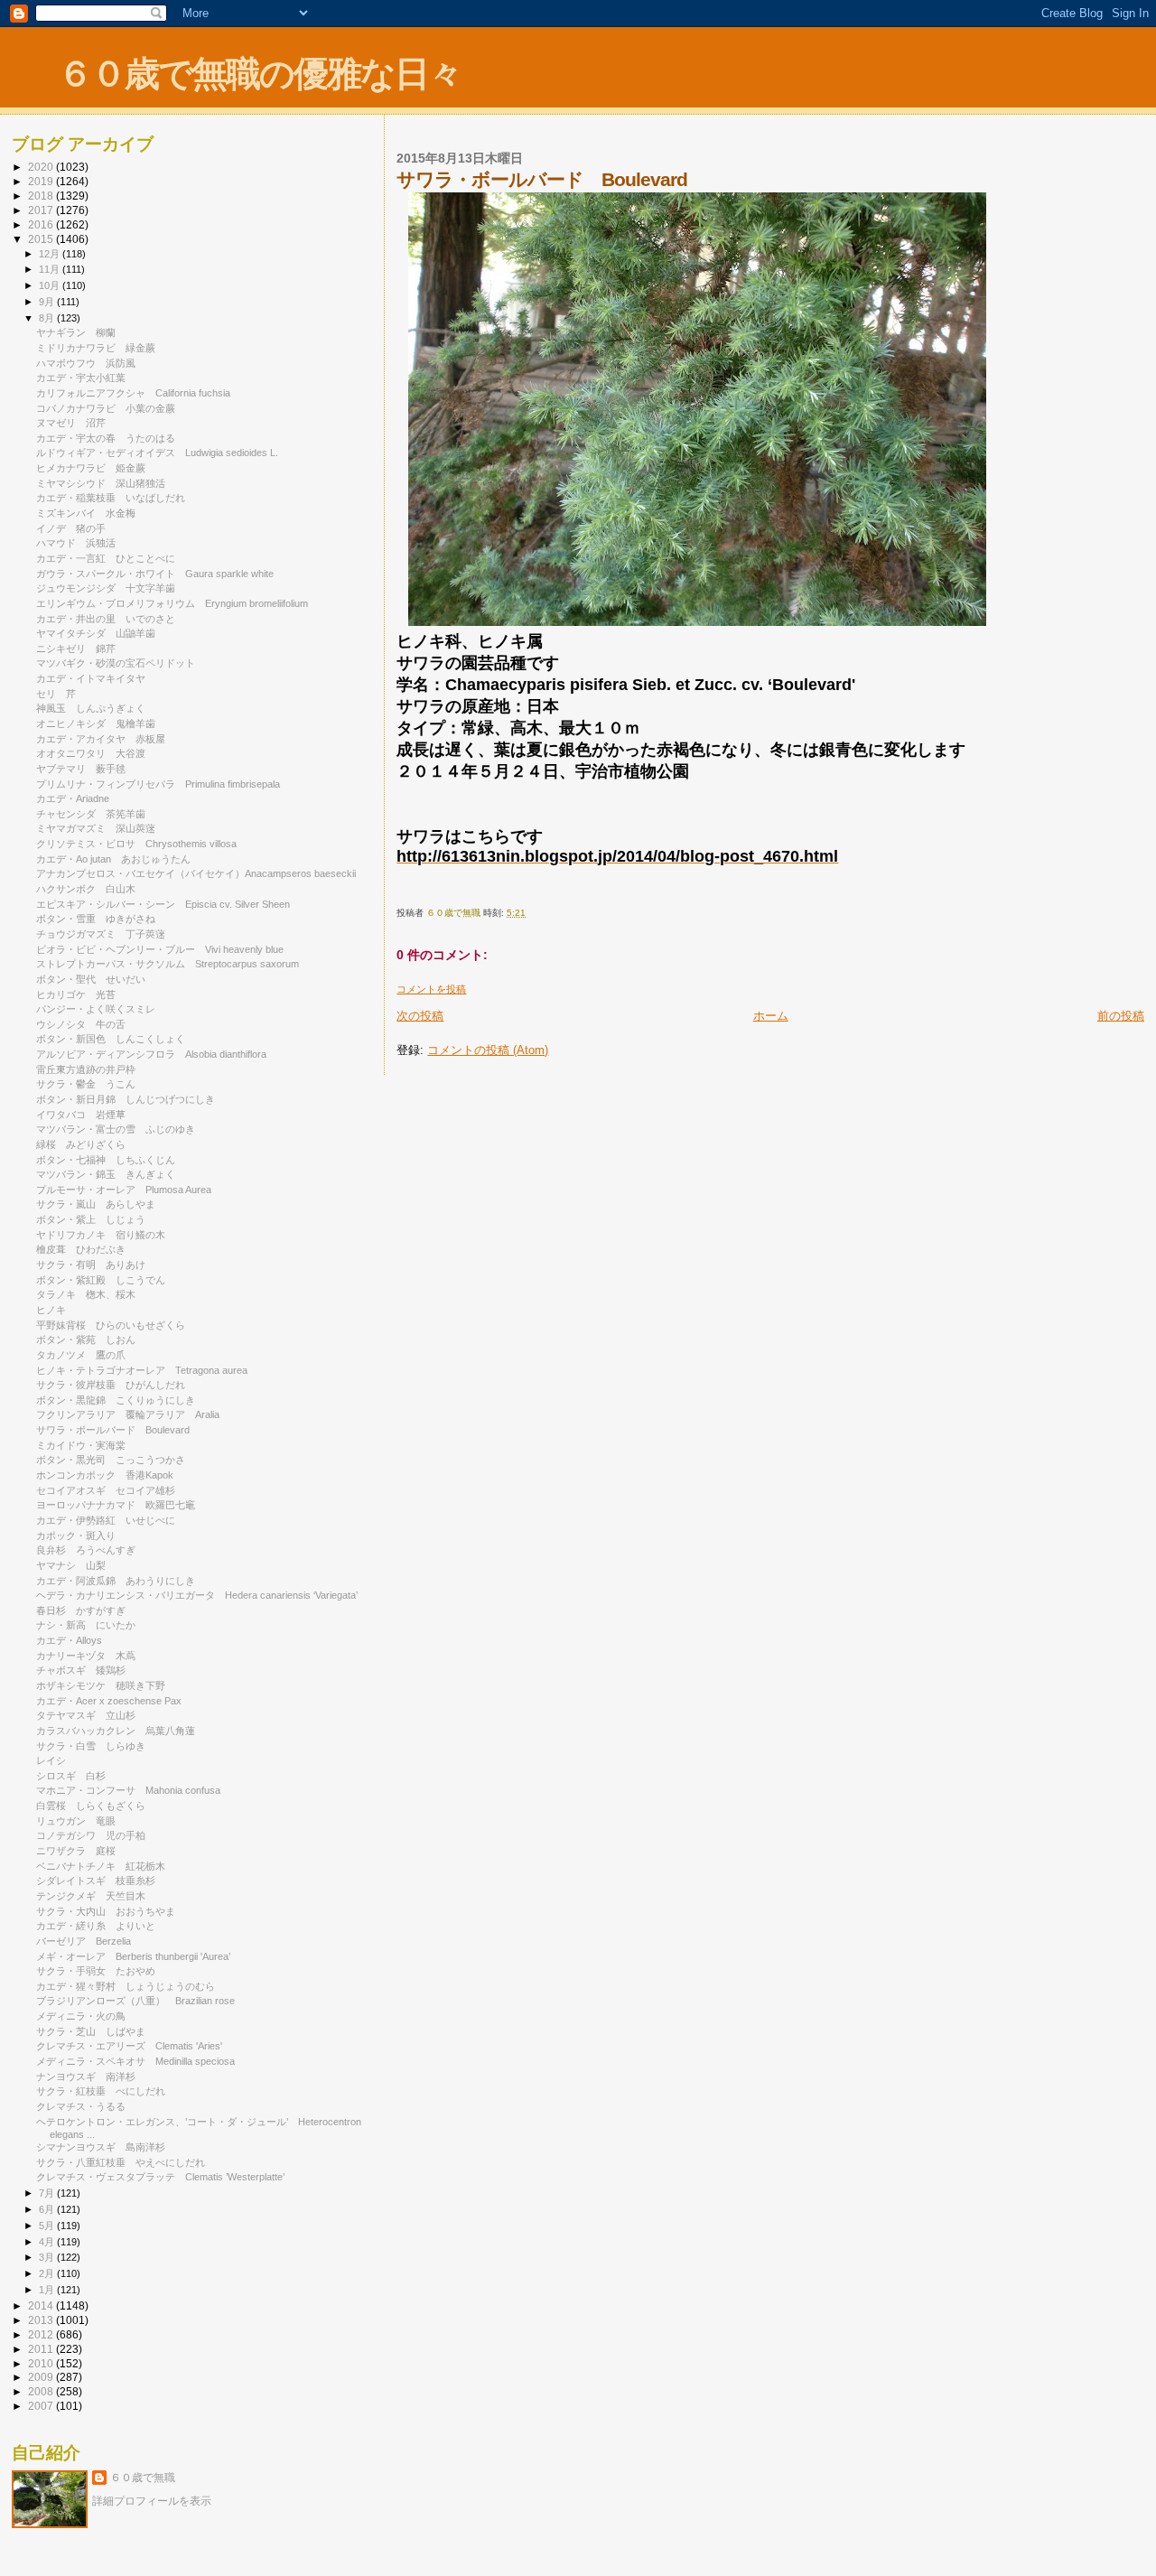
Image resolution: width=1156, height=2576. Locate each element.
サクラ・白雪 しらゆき (91, 1746)
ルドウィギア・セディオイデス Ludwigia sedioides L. (157, 453)
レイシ (56, 1760)
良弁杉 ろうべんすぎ (86, 1550)
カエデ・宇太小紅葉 (86, 378)
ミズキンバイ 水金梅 (86, 513)
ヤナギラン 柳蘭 (76, 332)
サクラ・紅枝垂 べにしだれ (101, 2091)
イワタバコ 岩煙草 (81, 1115)
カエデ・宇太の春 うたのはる (106, 438)
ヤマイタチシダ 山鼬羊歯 (96, 633)
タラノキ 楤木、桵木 (86, 1294)
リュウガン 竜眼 (76, 1821)
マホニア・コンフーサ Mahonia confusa (128, 1790)
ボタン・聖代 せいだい (91, 979)
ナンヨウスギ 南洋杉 (86, 2077)
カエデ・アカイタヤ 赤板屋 (101, 739)
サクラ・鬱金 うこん (86, 1084)
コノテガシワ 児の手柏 (91, 1835)
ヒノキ (51, 1310)
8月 (48, 318)
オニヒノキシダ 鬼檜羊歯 (96, 723)
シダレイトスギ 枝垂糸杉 (96, 1881)
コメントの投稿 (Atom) (488, 1050)
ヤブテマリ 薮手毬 (81, 769)
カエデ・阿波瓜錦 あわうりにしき (116, 1581)
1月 (48, 2290)
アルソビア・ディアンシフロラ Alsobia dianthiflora (151, 1054)
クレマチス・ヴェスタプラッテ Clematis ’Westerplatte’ (160, 2177)
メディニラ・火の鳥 (81, 2016)
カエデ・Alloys (69, 1640)
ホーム (771, 1016)
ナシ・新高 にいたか (86, 1625)
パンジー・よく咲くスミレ (96, 1009)
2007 (42, 2406)
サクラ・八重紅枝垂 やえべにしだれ (121, 2162)
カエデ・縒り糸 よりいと (96, 1926)
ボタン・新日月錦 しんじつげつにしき (126, 1099)
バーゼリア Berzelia (84, 1941)
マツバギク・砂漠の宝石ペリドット (116, 663)
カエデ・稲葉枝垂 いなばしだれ (111, 498)
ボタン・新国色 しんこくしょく (111, 1039)
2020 (42, 167)
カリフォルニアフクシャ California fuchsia (133, 393)
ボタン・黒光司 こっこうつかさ (111, 1460)
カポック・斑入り (81, 1535)
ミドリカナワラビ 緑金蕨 (96, 348)
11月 (51, 269)
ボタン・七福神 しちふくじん (106, 1160)
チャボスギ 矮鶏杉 (81, 1670)
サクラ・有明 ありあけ (91, 1265)
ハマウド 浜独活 (76, 543)
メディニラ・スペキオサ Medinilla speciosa (135, 2061)
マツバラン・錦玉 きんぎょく (106, 1174)
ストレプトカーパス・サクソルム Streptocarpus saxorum (168, 964)
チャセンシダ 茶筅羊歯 (91, 814)
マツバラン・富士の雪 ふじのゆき (116, 1129)
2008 (42, 2391)
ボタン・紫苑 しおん (86, 1339)
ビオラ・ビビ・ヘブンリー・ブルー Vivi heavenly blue (160, 949)
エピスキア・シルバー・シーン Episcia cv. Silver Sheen (163, 904)
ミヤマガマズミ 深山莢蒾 (96, 828)
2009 (42, 2377)
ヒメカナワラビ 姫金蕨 (91, 468)
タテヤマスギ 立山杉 (86, 1715)
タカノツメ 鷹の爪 (81, 1355)
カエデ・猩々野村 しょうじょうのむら (126, 1986)
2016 (42, 224)
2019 (42, 181)
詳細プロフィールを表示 (152, 2501)
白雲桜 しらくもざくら (91, 1806)
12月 (51, 254)
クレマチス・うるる (86, 2106)
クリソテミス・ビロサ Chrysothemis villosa (136, 844)
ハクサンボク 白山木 (86, 889)
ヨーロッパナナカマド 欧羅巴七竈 (116, 1505)
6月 (48, 2209)
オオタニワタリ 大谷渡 (91, 753)
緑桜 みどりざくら (81, 1144)
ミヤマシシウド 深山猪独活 (101, 483)
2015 (42, 239)
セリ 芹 (56, 694)
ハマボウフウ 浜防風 (86, 363)
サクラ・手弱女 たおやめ (96, 1971)
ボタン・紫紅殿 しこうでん (101, 1280)
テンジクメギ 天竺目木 (91, 1896)
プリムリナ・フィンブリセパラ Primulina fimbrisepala (158, 784)
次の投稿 (420, 1016)
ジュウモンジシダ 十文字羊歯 (106, 588)
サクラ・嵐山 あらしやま (96, 1204)
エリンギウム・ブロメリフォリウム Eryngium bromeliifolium (172, 603)
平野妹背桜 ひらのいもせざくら (111, 1325)
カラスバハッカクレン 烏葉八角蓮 (116, 1731)
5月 (48, 2226)
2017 (42, 210)
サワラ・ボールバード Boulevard (113, 1430)
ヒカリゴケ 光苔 (76, 994)
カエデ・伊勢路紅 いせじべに (106, 1520)
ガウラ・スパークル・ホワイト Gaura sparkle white (155, 574)
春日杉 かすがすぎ (81, 1610)
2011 (42, 2349)
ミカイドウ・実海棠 (81, 1445)
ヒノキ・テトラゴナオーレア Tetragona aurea (142, 1370)
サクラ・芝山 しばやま (91, 2031)
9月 (48, 302)
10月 (51, 285)
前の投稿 (1121, 1016)
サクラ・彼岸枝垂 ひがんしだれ (111, 1385)
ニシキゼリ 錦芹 (76, 649)
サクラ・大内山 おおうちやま (106, 1911)
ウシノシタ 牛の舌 (81, 1024)
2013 (42, 2320)
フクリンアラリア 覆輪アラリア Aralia (128, 1414)
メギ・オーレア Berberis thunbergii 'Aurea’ (133, 1956)
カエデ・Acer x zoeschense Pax (109, 1701)
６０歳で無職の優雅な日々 (260, 74)
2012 (42, 2334)
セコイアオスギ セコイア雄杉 (106, 1490)
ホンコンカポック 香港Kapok (105, 1475)
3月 (48, 2257)
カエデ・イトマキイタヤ (96, 678)
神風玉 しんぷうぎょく (91, 708)
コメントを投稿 (431, 989)
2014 (42, 2305)
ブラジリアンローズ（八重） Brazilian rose (135, 2001)
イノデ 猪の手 (71, 528)
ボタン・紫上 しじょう (91, 1219)
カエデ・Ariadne (78, 798)
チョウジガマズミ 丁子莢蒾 (101, 934)
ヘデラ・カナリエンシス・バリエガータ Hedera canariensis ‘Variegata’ (197, 1595)
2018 (42, 196)
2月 (48, 2273)
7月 (48, 2193)
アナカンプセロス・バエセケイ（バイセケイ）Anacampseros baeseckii (196, 873)
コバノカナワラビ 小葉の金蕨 (106, 408)
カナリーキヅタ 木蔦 (86, 1656)
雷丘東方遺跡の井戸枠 (86, 1069)
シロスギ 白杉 (71, 1776)
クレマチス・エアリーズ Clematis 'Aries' (129, 2046)
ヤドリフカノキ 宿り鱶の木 (101, 1235)
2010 (42, 2363)
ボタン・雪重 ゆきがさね (96, 919)
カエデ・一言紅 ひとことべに (106, 558)
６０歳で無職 (143, 2478)
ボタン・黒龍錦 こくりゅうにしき (116, 1400)
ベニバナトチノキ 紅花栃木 (101, 1866)
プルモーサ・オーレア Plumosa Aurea (124, 1190)
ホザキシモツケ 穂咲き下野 (101, 1685)
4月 (48, 2242)
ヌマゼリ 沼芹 (71, 423)
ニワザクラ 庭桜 (76, 1851)
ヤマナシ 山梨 (71, 1565)
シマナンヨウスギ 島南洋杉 (101, 2147)
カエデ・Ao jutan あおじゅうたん (113, 859)
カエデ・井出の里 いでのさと (106, 619)
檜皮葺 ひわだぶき (81, 1249)
